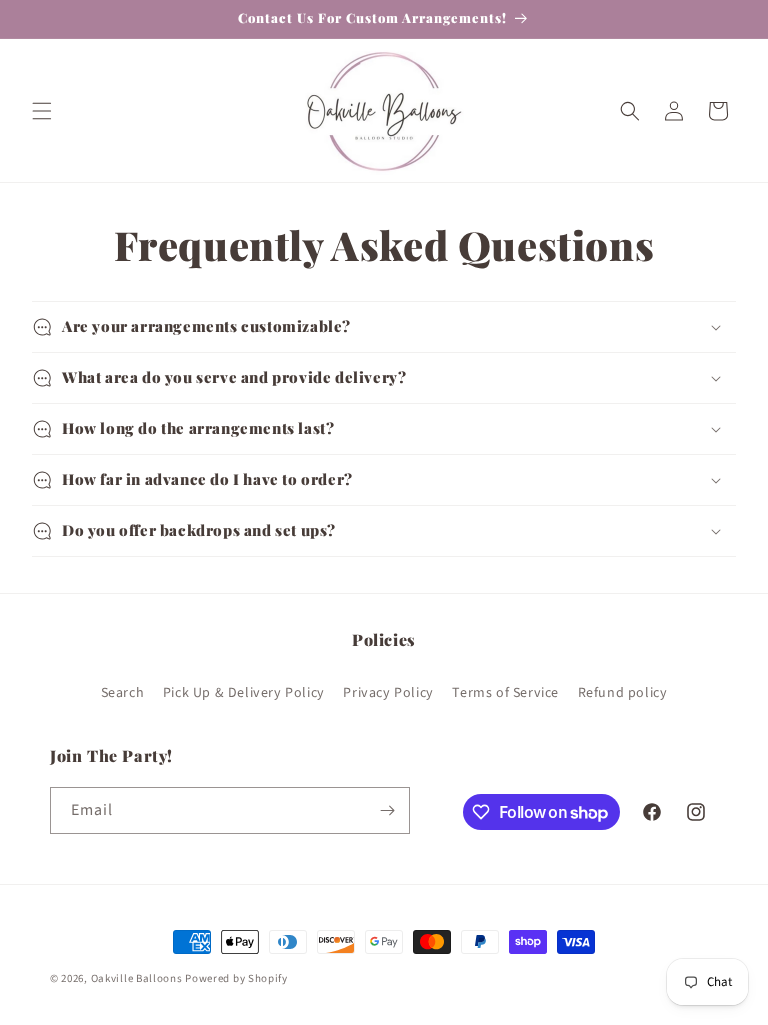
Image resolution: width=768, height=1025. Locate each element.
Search (123, 693)
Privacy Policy (388, 693)
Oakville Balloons (137, 978)
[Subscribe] (387, 810)
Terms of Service (505, 693)
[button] (42, 111)
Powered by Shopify (236, 978)
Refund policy (623, 693)
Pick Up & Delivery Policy (244, 693)
